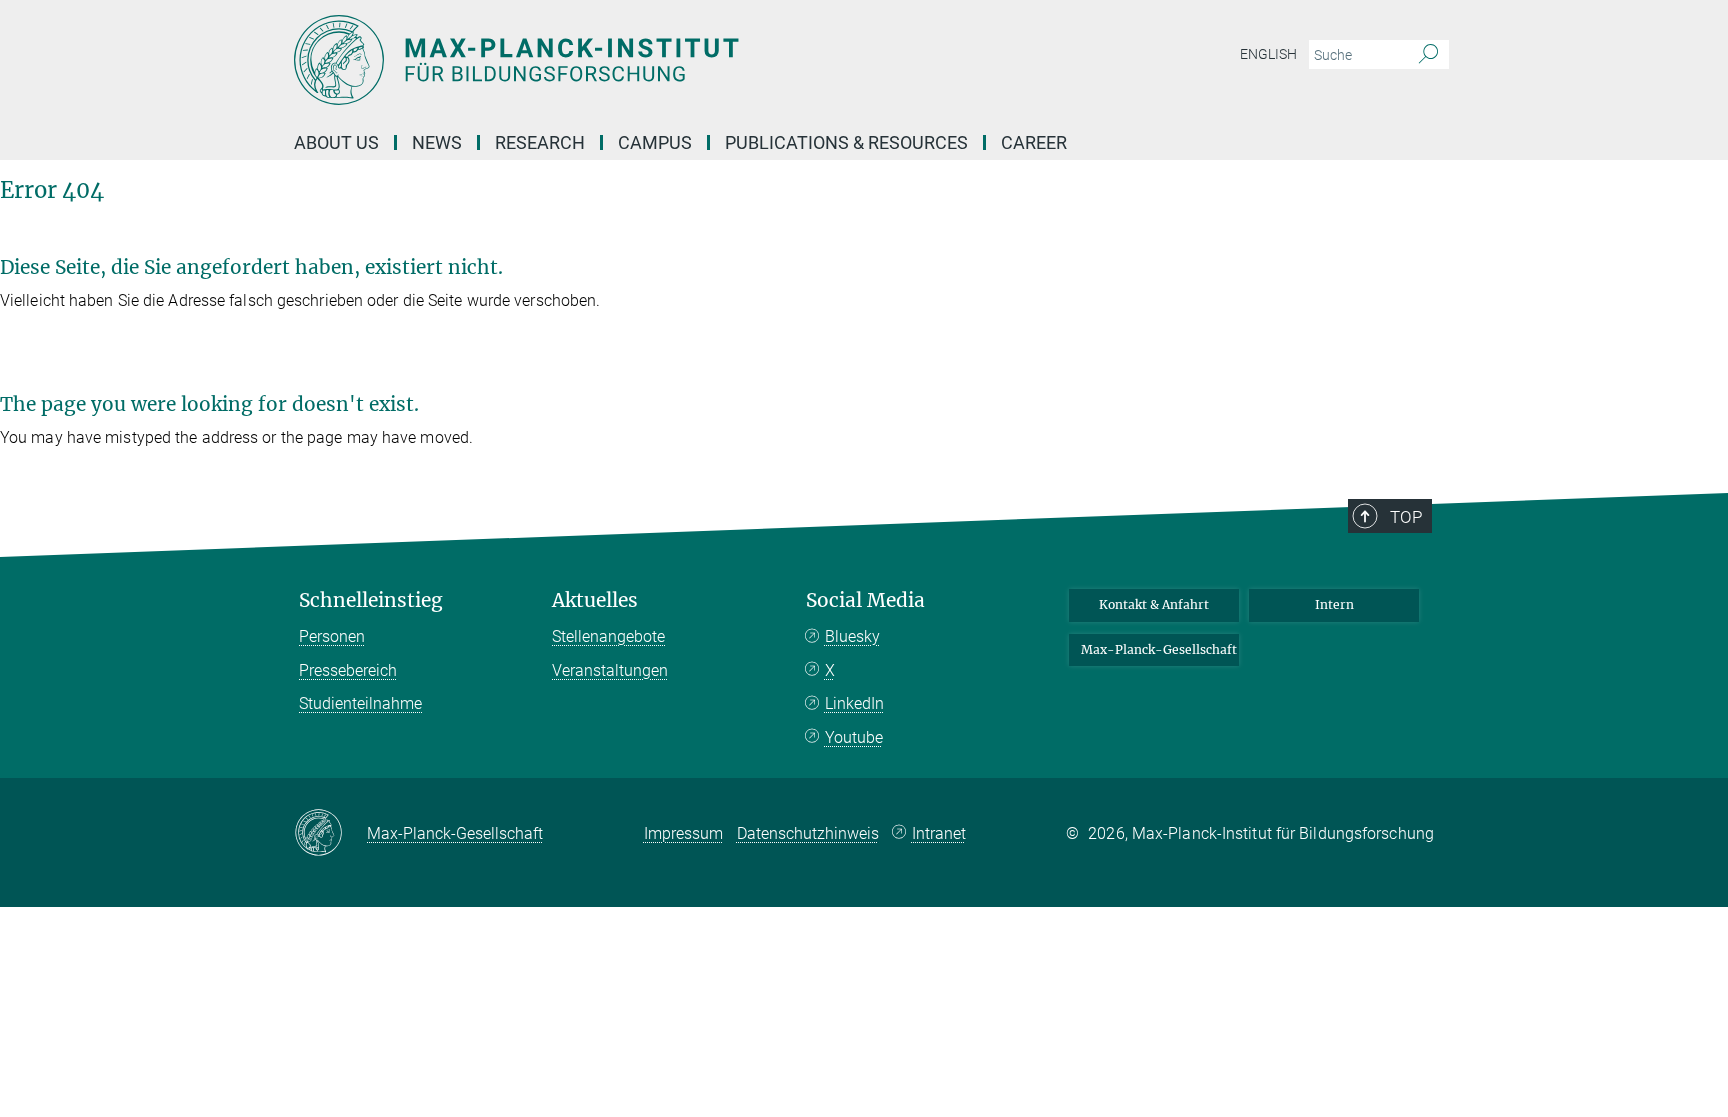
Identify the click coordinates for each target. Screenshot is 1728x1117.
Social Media (865, 600)
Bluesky (852, 636)
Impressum (683, 833)
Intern (1334, 604)
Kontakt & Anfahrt (1154, 604)
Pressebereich (348, 670)
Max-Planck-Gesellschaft (1159, 649)
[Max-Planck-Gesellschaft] (330, 834)
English (1268, 54)
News (437, 142)
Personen (332, 636)
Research (540, 142)
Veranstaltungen (610, 670)
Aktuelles (595, 600)
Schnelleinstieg (371, 600)
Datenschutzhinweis (808, 833)
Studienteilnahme (360, 703)
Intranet (939, 833)
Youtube (854, 737)
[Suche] (1428, 55)
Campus (655, 142)
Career (1034, 142)
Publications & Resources (846, 142)
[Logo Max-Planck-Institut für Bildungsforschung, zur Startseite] (669, 60)
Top (1406, 517)
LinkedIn (854, 703)
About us (336, 142)
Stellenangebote (608, 636)
